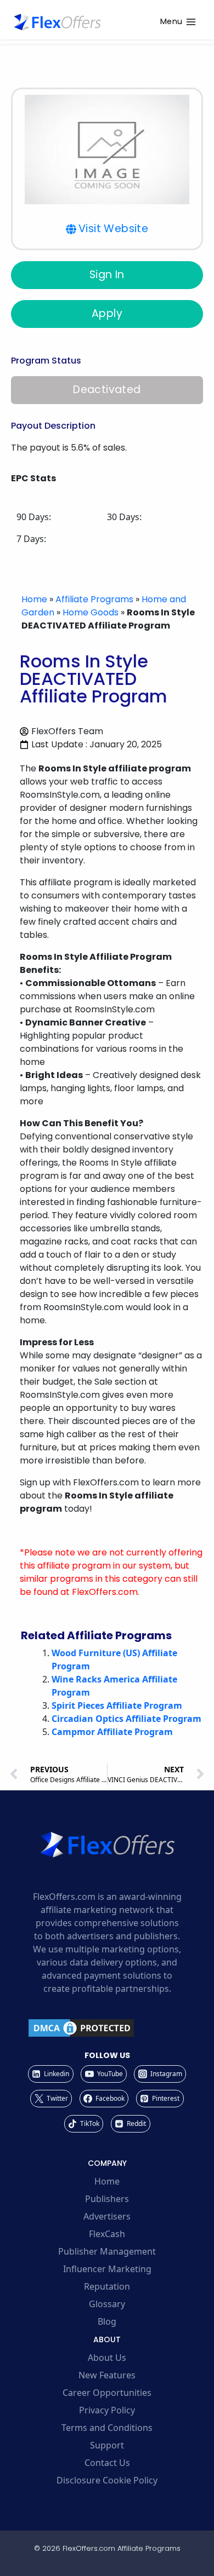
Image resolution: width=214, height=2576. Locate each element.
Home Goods (91, 612)
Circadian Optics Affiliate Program (126, 1719)
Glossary (107, 2304)
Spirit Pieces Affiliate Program (117, 1705)
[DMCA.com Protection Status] (107, 2028)
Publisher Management (107, 2251)
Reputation (107, 2286)
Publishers (107, 2199)
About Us (107, 2358)
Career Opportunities (107, 2393)
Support (107, 2445)
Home (34, 599)
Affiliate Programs (94, 599)
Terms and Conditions (107, 2428)
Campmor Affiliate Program (112, 1732)
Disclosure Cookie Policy (107, 2480)
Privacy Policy (107, 2410)
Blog (107, 2321)
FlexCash (107, 2234)
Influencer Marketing (107, 2269)
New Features (107, 2375)
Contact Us (107, 2463)
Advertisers (107, 2216)
